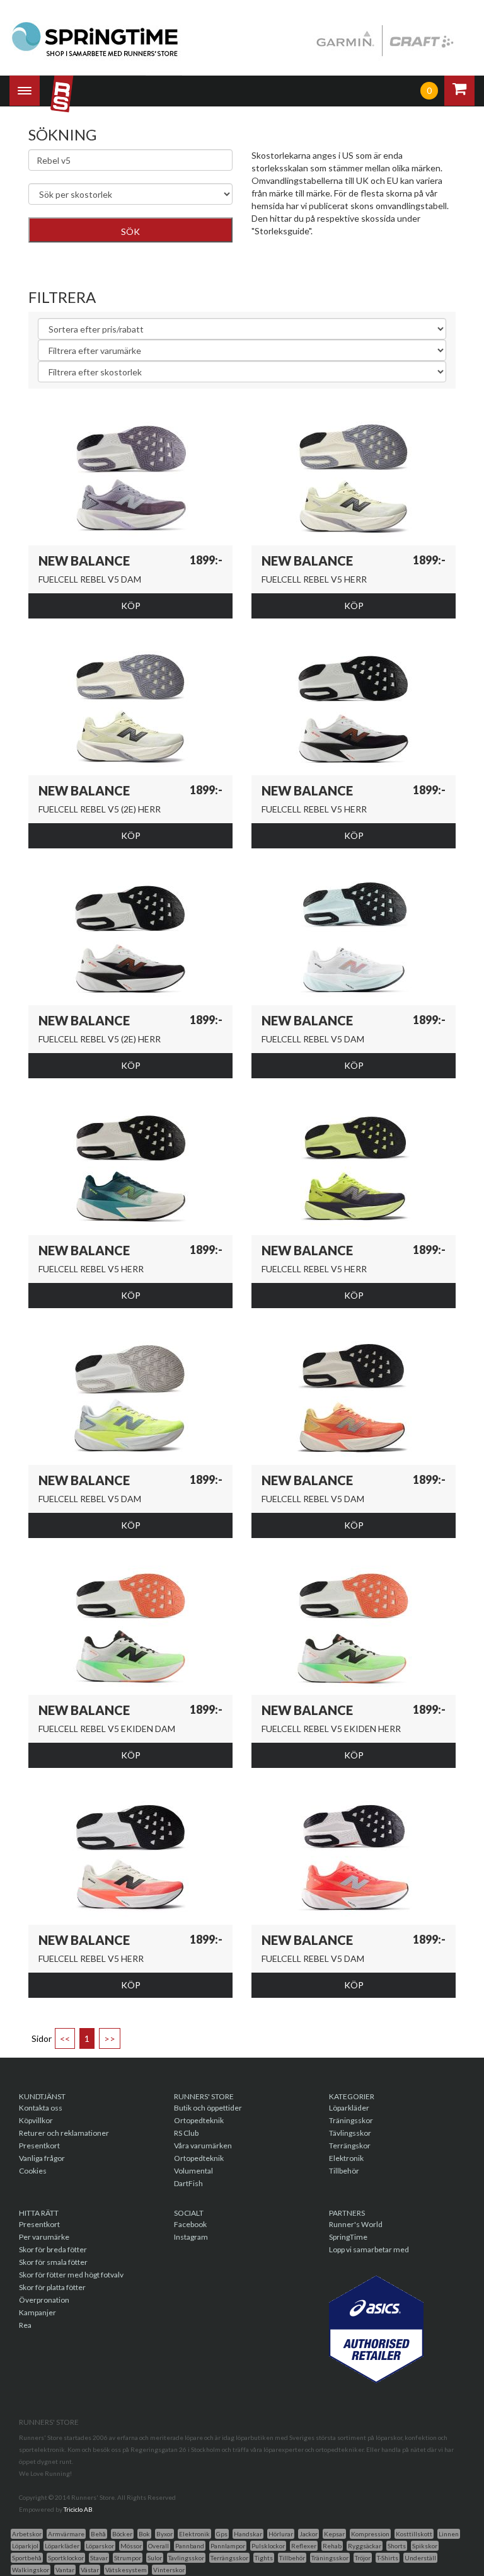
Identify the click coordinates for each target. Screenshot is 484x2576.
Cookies (33, 2171)
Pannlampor (228, 2546)
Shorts (397, 2546)
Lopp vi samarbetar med (369, 2249)
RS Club (186, 2133)
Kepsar (334, 2534)
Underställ (420, 2558)
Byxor (164, 2534)
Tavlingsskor (186, 2558)
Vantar (65, 2570)
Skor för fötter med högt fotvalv (71, 2275)
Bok (144, 2534)
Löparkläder (349, 2108)
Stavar (99, 2558)
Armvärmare (66, 2534)
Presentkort (39, 2146)
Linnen (449, 2534)
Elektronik (346, 2158)
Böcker (122, 2534)
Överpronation (44, 2300)
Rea (25, 2325)
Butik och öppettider (208, 2108)
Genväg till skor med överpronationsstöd (332, 250)
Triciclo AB (78, 2509)
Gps (222, 2534)
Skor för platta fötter (52, 2287)
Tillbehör (344, 2171)
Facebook (190, 2224)
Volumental (193, 2171)
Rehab (332, 2546)
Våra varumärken (203, 2146)
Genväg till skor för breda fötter (314, 262)
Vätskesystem (126, 2570)
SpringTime (348, 2237)
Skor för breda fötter (53, 2249)
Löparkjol (25, 2546)
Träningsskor (351, 2120)
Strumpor (128, 2558)
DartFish (188, 2183)
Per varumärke (44, 2237)
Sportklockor (66, 2558)
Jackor (308, 2534)
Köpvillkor (36, 2120)
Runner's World (356, 2224)
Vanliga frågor (42, 2158)
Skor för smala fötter (53, 2262)
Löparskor (100, 2546)
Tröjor (363, 2558)
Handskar (248, 2534)
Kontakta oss (41, 2108)
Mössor (131, 2546)
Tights (264, 2558)
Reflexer (304, 2546)
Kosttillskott (414, 2534)
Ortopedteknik (199, 2120)
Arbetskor (27, 2534)
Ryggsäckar (365, 2546)
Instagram (191, 2237)
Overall (158, 2546)
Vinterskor (169, 2570)
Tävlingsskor (350, 2133)
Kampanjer (37, 2312)
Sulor (155, 2558)
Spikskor (425, 2546)
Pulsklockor (268, 2546)
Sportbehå (27, 2558)
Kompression (370, 2534)
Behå (98, 2534)
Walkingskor (31, 2570)
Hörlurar (281, 2534)
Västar (90, 2570)
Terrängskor (350, 2146)
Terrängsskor (229, 2558)
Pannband (190, 2546)
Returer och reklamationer (64, 2133)
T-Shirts (388, 2558)
